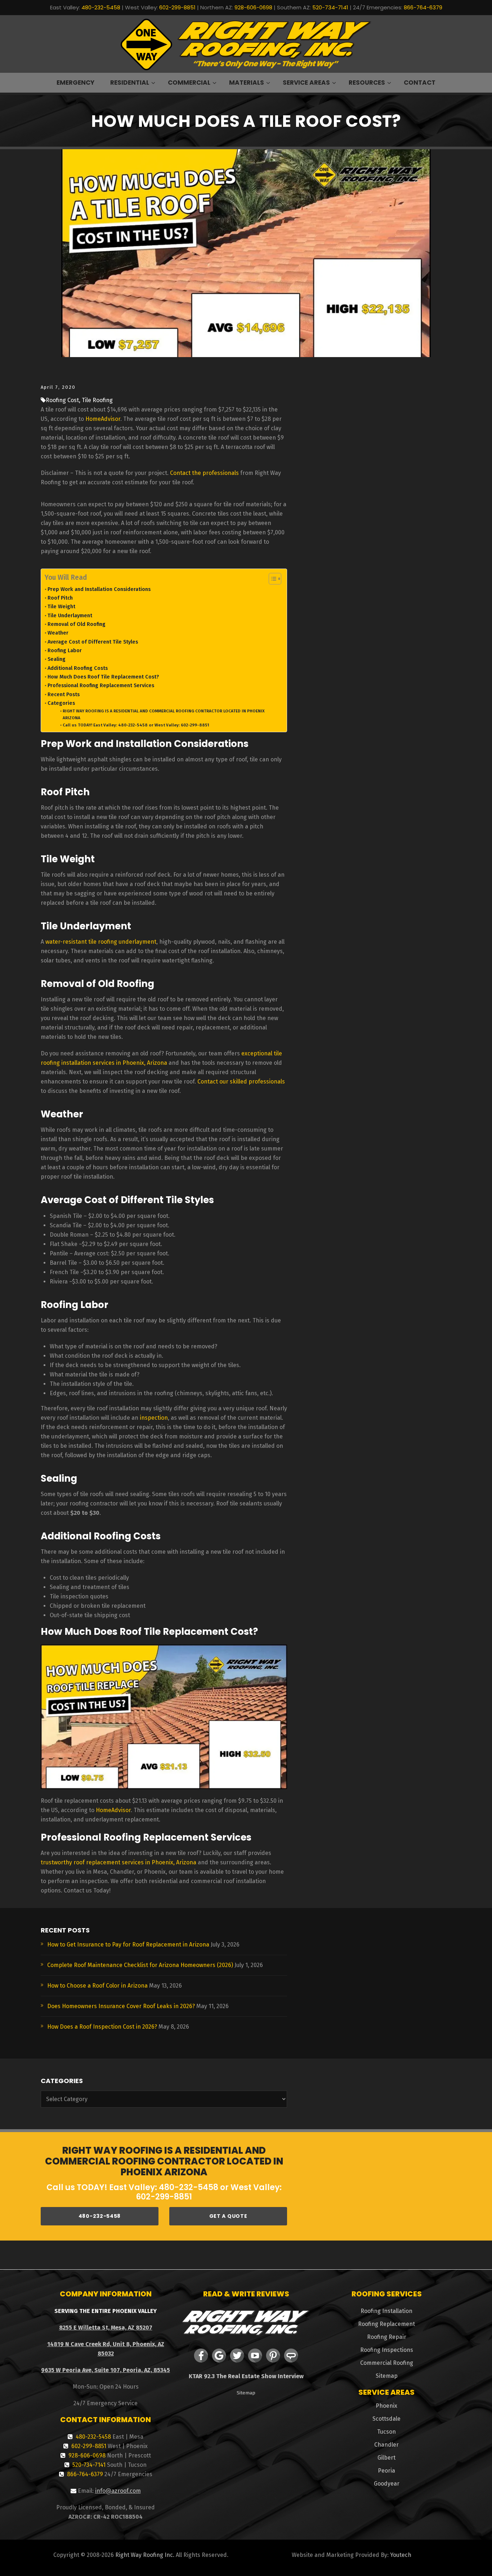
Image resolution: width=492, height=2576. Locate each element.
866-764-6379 (423, 7)
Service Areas (306, 83)
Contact (420, 83)
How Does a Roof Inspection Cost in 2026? (102, 2027)
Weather (58, 633)
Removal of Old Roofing (77, 624)
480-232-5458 (101, 7)
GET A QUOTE (228, 2216)
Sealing (57, 659)
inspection (154, 1418)
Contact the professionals (204, 473)
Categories (61, 703)
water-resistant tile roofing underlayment (101, 942)
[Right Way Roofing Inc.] (246, 44)
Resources (367, 83)
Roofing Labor (65, 650)
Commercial (189, 83)
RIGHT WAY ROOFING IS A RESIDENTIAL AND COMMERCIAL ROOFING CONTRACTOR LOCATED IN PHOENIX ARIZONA (164, 714)
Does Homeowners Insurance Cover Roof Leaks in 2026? (121, 2006)
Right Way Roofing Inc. (145, 2555)
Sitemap (246, 2393)
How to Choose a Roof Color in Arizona (97, 1986)
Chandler (386, 2445)
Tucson (386, 2432)
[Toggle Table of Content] (271, 579)
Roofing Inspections (387, 2350)
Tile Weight (61, 606)
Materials (247, 83)
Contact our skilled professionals (241, 1082)
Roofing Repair (387, 2337)
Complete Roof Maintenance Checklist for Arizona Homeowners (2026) (140, 1965)
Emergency (75, 83)
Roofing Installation (386, 2311)
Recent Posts (64, 694)
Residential (130, 83)
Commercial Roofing (387, 2363)
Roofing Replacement (386, 2324)
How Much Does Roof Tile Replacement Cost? (103, 677)
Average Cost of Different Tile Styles (93, 642)
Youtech (401, 2555)
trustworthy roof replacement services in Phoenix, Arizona (118, 1862)
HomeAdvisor (103, 419)
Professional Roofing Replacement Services (101, 685)
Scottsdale (386, 2419)
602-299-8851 (177, 7)
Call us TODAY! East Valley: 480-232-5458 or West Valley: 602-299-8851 (136, 725)
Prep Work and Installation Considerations (99, 589)
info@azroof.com (118, 2491)
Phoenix (386, 2406)
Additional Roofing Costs (78, 668)
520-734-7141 (330, 7)
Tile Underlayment (70, 615)
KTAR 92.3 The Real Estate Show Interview (246, 2376)
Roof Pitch (60, 598)
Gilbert (386, 2458)
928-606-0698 (253, 7)
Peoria (386, 2471)
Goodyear (387, 2484)
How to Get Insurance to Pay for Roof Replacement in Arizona (128, 1945)
